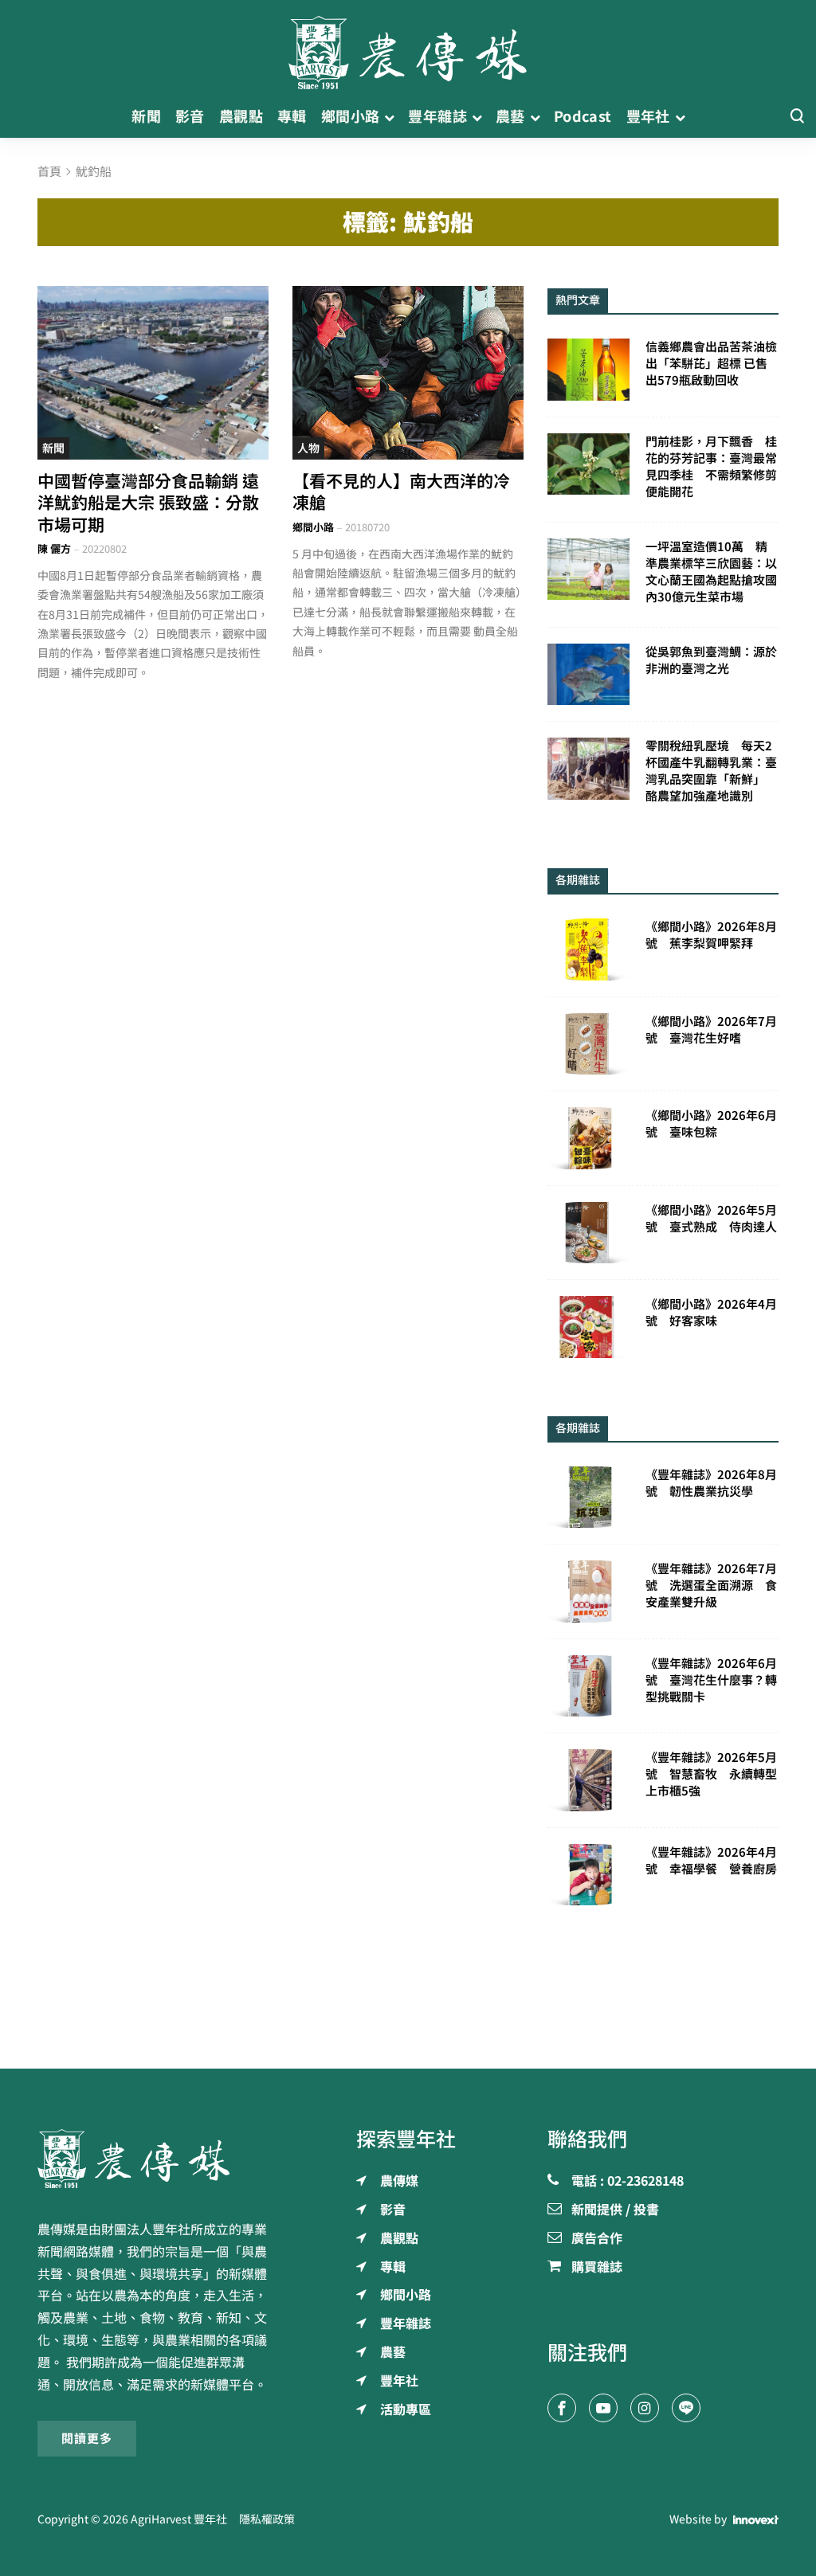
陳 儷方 (54, 549)
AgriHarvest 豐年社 (179, 2519)
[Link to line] (686, 2408)
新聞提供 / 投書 (615, 2210)
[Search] (797, 117)
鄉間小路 (313, 528)
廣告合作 (597, 2239)
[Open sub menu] (389, 117)
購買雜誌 (597, 2268)
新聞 (53, 448)
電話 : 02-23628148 (628, 2182)
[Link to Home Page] (408, 48)
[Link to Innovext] (756, 2520)
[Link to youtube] (603, 2408)
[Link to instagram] (645, 2408)
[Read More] (153, 373)
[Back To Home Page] (153, 2159)
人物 (308, 448)
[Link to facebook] (562, 2408)
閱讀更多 (87, 2439)
